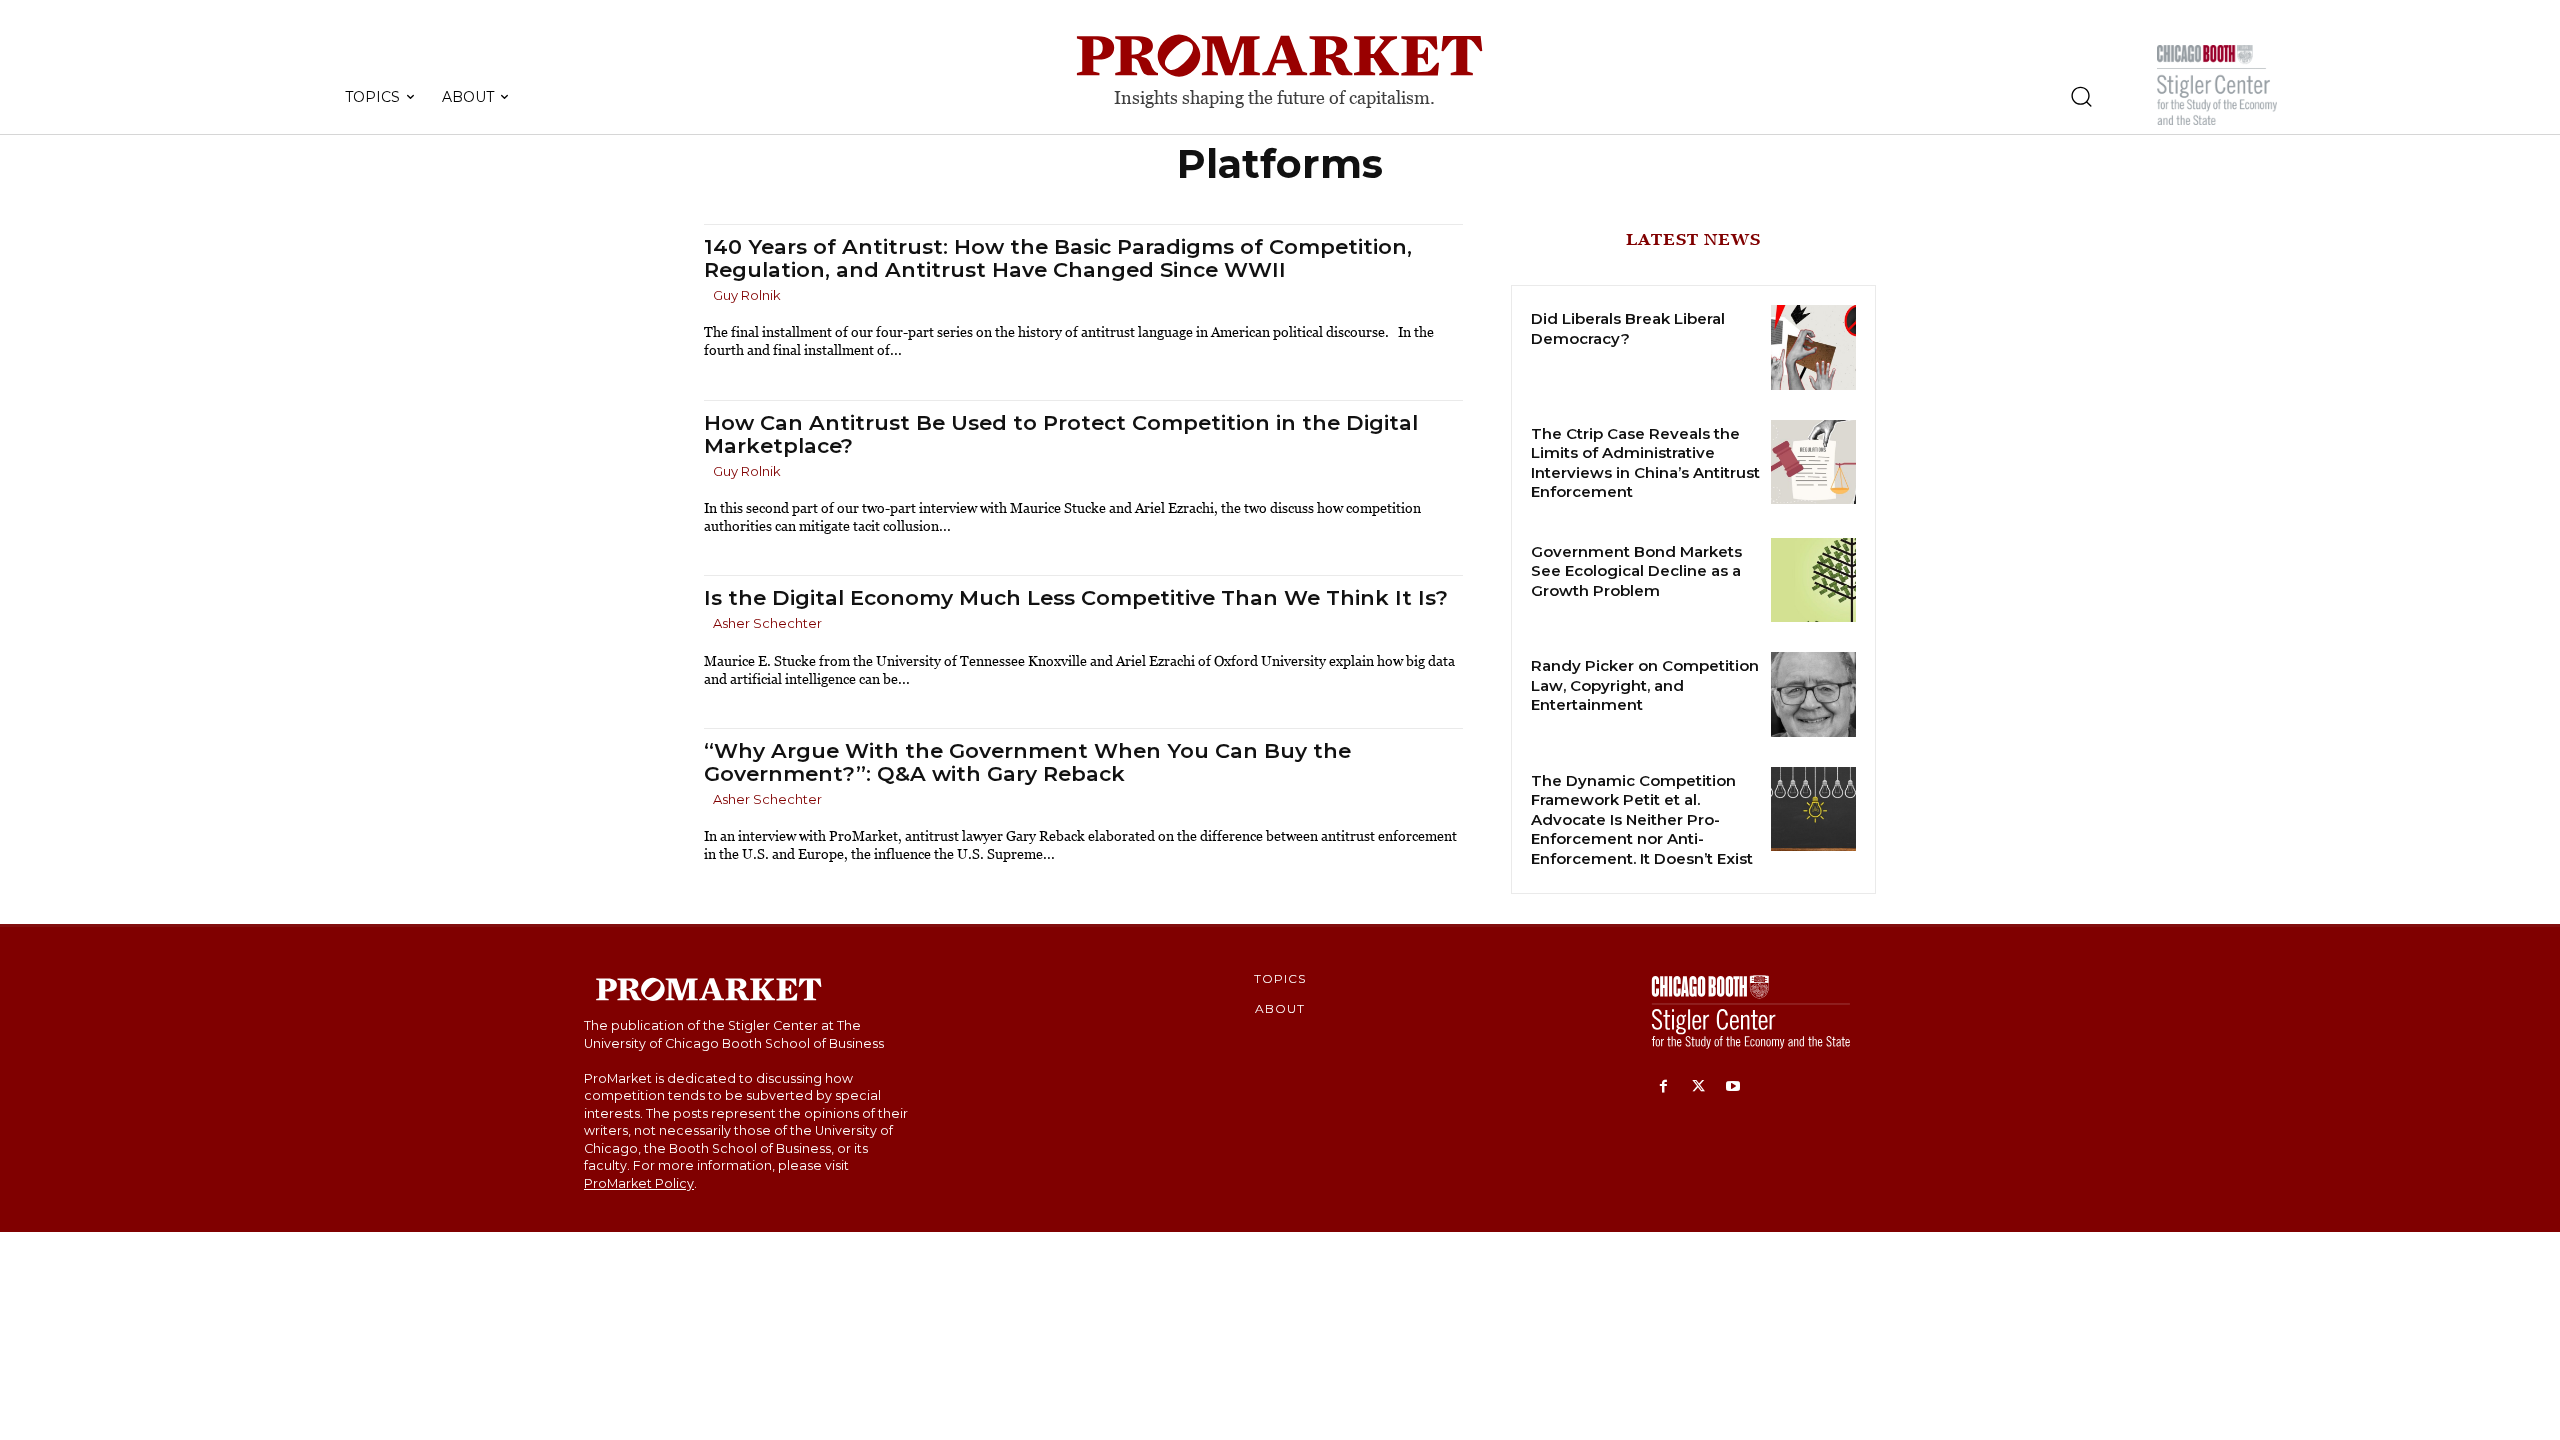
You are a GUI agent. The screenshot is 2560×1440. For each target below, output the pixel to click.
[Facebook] (1663, 1087)
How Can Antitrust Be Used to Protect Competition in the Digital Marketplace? (1061, 434)
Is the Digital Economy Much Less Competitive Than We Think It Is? (1076, 597)
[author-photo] (707, 296)
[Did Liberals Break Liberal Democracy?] (1813, 347)
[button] (2081, 96)
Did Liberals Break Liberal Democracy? (1628, 328)
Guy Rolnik (747, 295)
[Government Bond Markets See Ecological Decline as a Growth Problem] (1813, 580)
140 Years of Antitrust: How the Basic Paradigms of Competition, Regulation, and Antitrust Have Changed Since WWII (1058, 258)
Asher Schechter (767, 623)
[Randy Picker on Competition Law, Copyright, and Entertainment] (1813, 694)
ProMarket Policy (639, 1183)
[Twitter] (1698, 1087)
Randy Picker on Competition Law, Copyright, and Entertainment (1645, 685)
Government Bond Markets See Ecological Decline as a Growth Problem (1636, 571)
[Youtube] (1733, 1087)
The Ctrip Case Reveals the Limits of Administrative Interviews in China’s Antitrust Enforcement (1645, 463)
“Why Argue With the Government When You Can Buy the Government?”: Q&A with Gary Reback (1027, 762)
